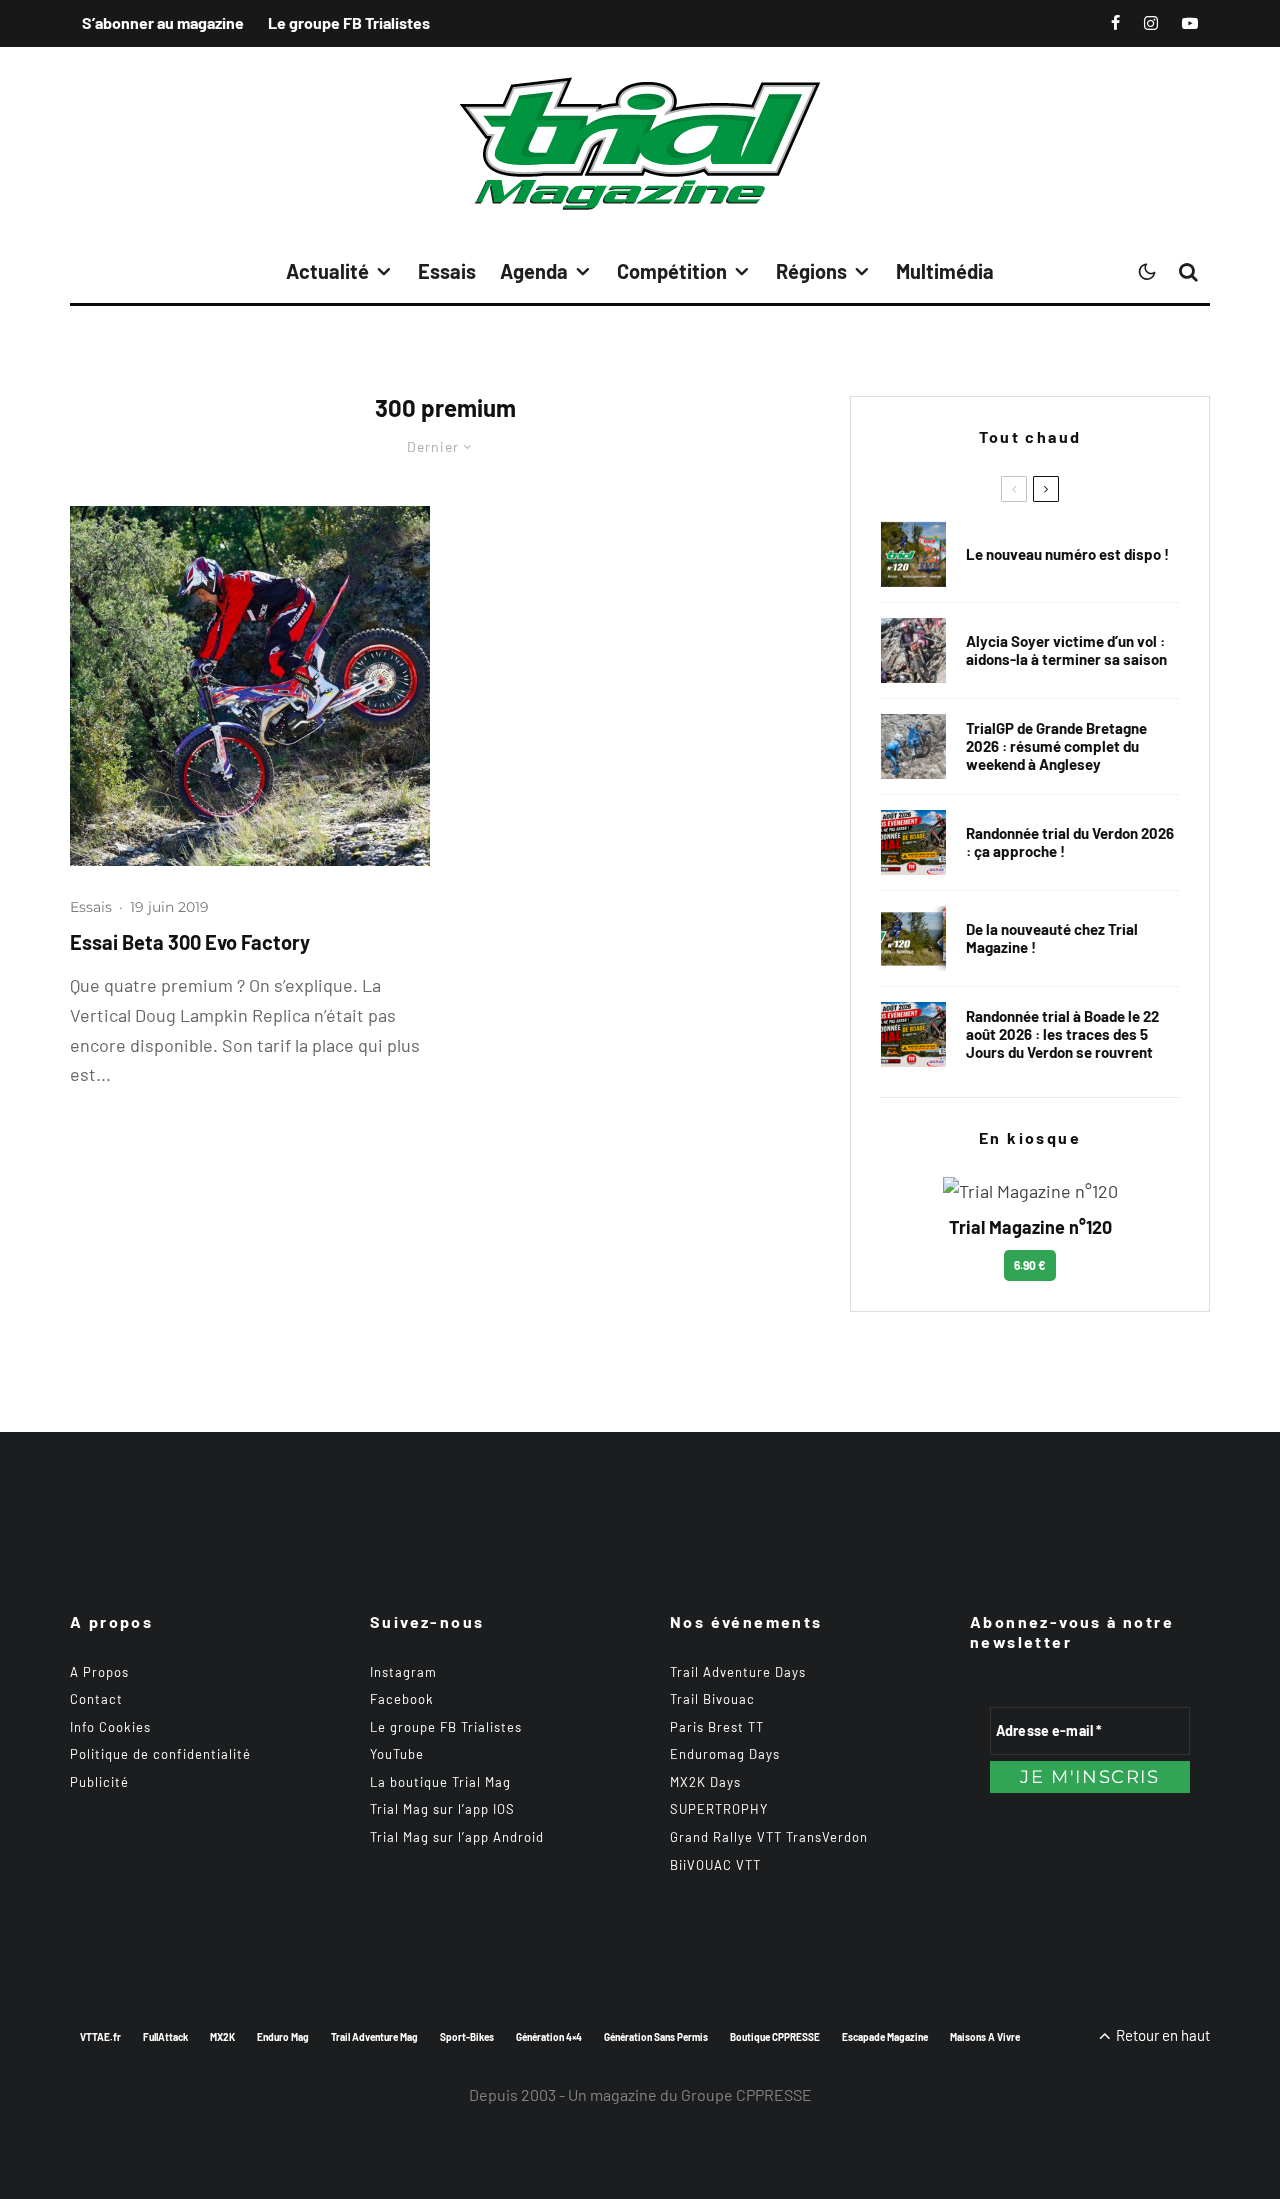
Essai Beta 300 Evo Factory (190, 942)
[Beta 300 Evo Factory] (250, 686)
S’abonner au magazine (163, 22)
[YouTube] (1190, 23)
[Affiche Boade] (913, 842)
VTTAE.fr (100, 2037)
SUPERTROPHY (719, 1809)
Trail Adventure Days (738, 1672)
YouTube (397, 1754)
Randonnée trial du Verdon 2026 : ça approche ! (1070, 842)
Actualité (327, 271)
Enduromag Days (725, 1754)
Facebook (402, 1699)
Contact (96, 1699)
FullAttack (165, 2037)
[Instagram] (1151, 23)
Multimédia (945, 271)
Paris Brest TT (717, 1727)
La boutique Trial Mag (440, 1782)
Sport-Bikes (467, 2037)
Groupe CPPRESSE (746, 2094)
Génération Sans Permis (656, 2037)
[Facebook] (1115, 23)
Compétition (672, 271)
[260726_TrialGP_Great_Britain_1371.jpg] (913, 650)
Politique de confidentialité (160, 1754)
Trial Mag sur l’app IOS (442, 1809)
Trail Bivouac (712, 1699)
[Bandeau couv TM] (913, 554)
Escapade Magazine (885, 2037)
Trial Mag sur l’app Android (457, 1837)
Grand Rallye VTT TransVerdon (769, 1837)
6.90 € (1030, 1265)
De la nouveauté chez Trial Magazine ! (1052, 938)
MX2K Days (705, 1782)
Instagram (403, 1672)
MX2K (222, 2037)
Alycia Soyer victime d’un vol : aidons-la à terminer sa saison (1066, 650)
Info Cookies (110, 1727)
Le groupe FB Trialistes (349, 22)
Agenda (534, 271)
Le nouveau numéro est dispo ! (1067, 554)
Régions (811, 271)
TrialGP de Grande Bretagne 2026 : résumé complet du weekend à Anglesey (1056, 746)
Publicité (99, 1782)
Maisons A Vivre (985, 2037)
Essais (447, 271)
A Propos (99, 1672)
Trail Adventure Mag (374, 2037)
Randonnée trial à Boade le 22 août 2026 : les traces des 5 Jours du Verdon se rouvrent (1062, 1034)
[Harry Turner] (913, 746)
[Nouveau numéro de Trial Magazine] (913, 938)
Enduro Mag (283, 2037)
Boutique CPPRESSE (775, 2037)
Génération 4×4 (549, 2037)
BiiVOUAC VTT (715, 1865)
